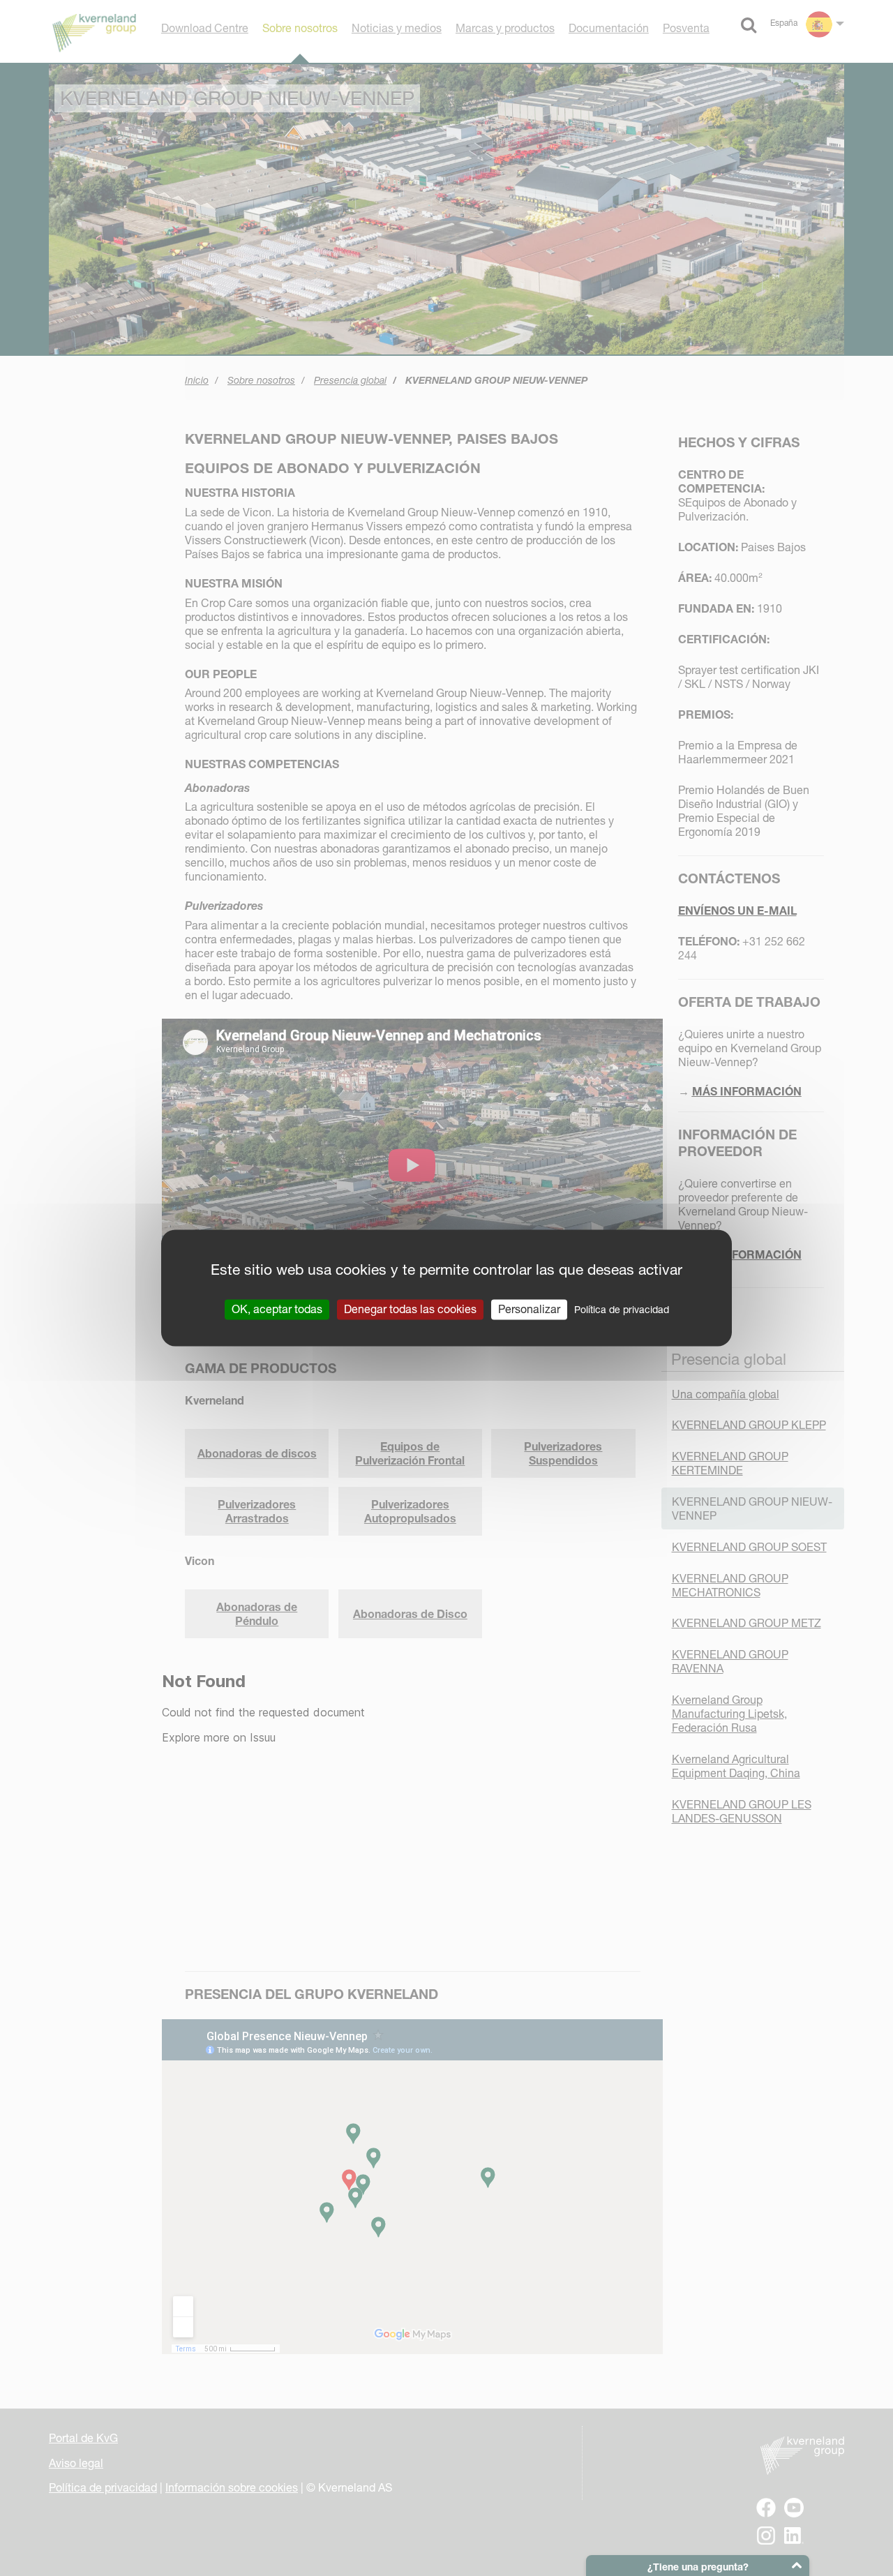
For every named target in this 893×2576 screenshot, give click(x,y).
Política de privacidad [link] (622, 1310)
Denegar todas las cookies (410, 1309)
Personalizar (529, 1309)
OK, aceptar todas (277, 1309)
